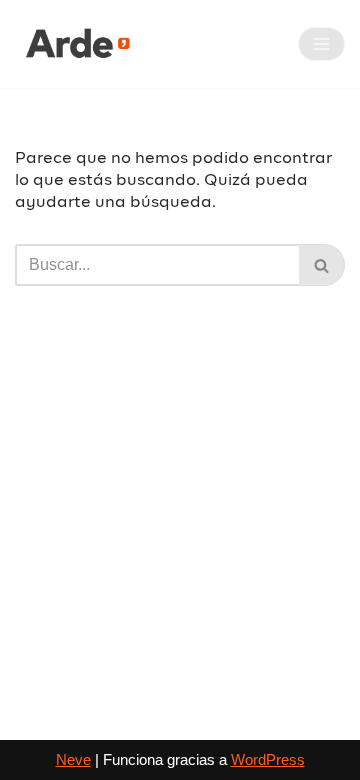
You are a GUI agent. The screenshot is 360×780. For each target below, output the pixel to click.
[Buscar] (322, 265)
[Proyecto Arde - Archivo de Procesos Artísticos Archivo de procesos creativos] (75, 44)
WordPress (268, 759)
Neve (73, 759)
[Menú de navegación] (321, 44)
